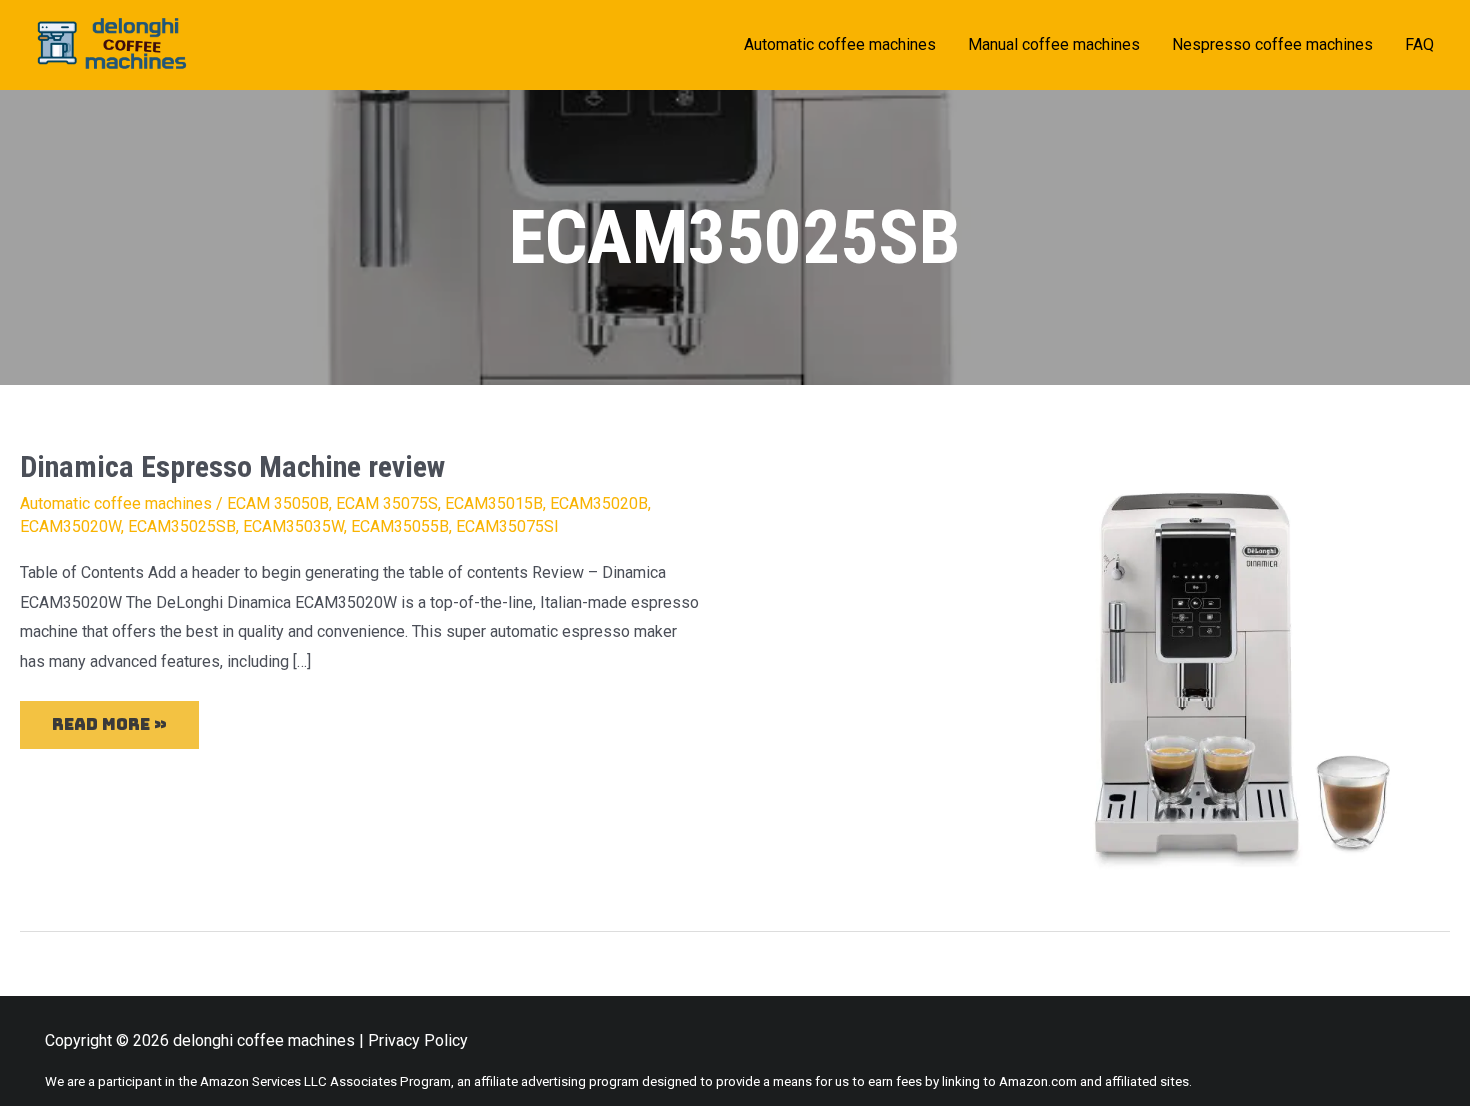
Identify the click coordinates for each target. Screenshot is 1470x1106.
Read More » (109, 718)
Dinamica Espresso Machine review (232, 466)
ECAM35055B (400, 526)
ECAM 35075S (387, 503)
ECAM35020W (70, 526)
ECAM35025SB (182, 526)
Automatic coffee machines (116, 503)
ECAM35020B (599, 503)
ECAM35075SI (507, 526)
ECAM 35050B (278, 503)
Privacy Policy (418, 1040)
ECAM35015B (494, 503)
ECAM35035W (293, 526)
